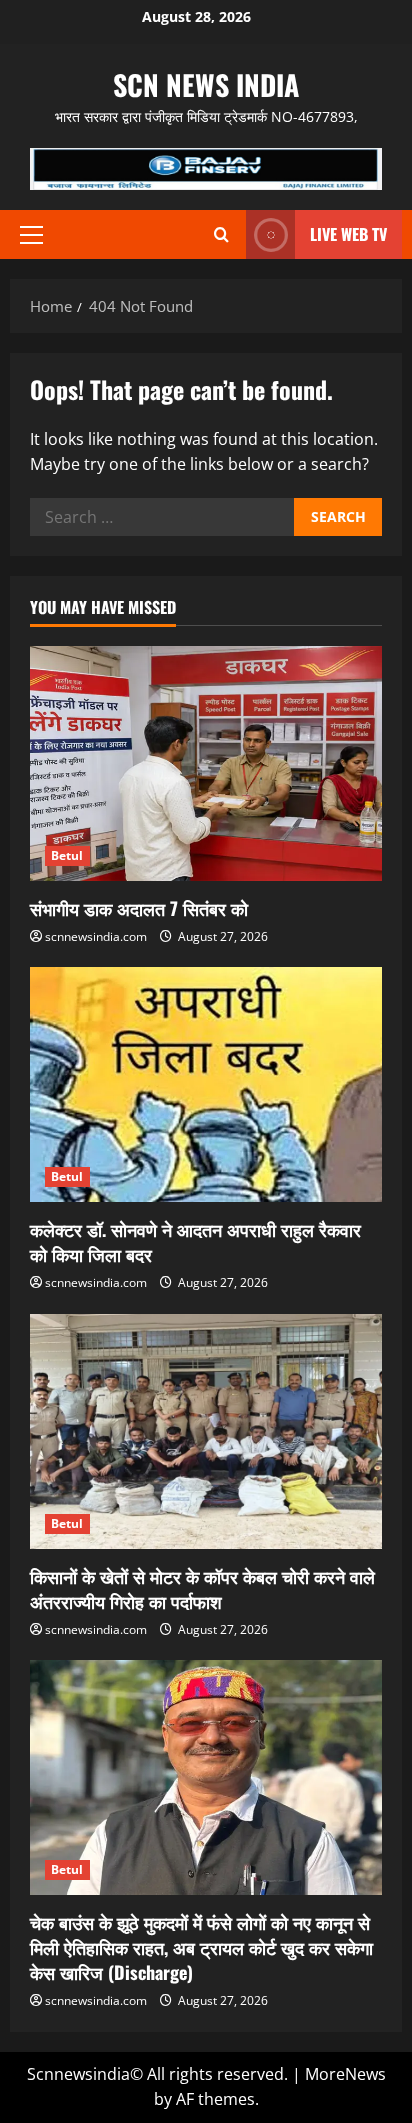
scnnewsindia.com (96, 936)
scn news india (206, 84)
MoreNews (345, 2074)
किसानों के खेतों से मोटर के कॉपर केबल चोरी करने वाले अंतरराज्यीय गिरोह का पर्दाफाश (202, 1588)
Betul (67, 855)
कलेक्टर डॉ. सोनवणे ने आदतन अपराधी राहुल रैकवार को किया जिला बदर (195, 1241)
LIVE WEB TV (348, 234)
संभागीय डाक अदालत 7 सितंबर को (139, 908)
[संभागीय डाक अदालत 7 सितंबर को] (206, 763)
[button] (31, 235)
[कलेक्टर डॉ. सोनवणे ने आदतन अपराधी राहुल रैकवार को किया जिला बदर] (206, 1084)
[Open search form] (221, 234)
